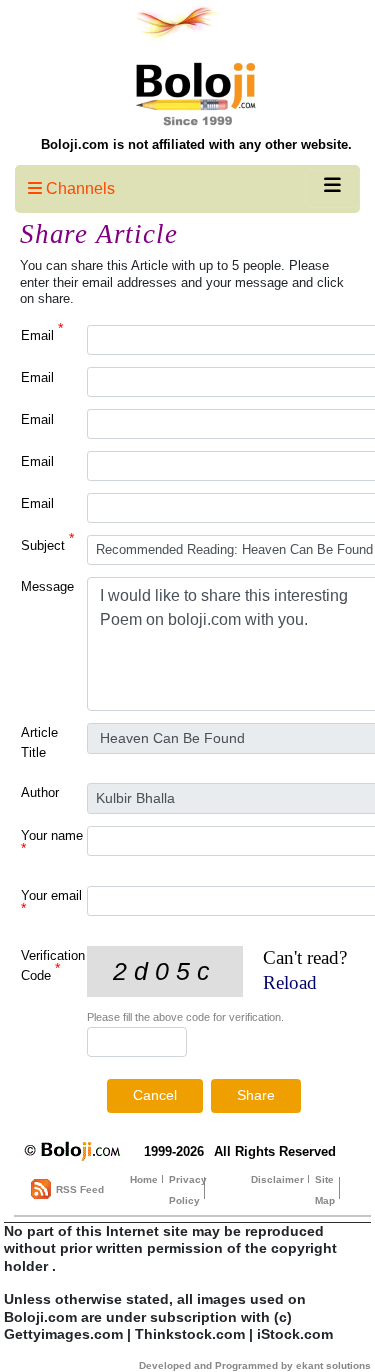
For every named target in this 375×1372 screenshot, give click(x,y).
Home (144, 1179)
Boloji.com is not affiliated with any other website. (196, 144)
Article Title (39, 742)
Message (47, 586)
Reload (290, 982)
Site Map (325, 1190)
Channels (78, 188)
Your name (52, 842)
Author (40, 792)
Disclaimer (277, 1179)
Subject (47, 544)
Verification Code (53, 965)
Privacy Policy (188, 1190)
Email (42, 334)
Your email (51, 902)
